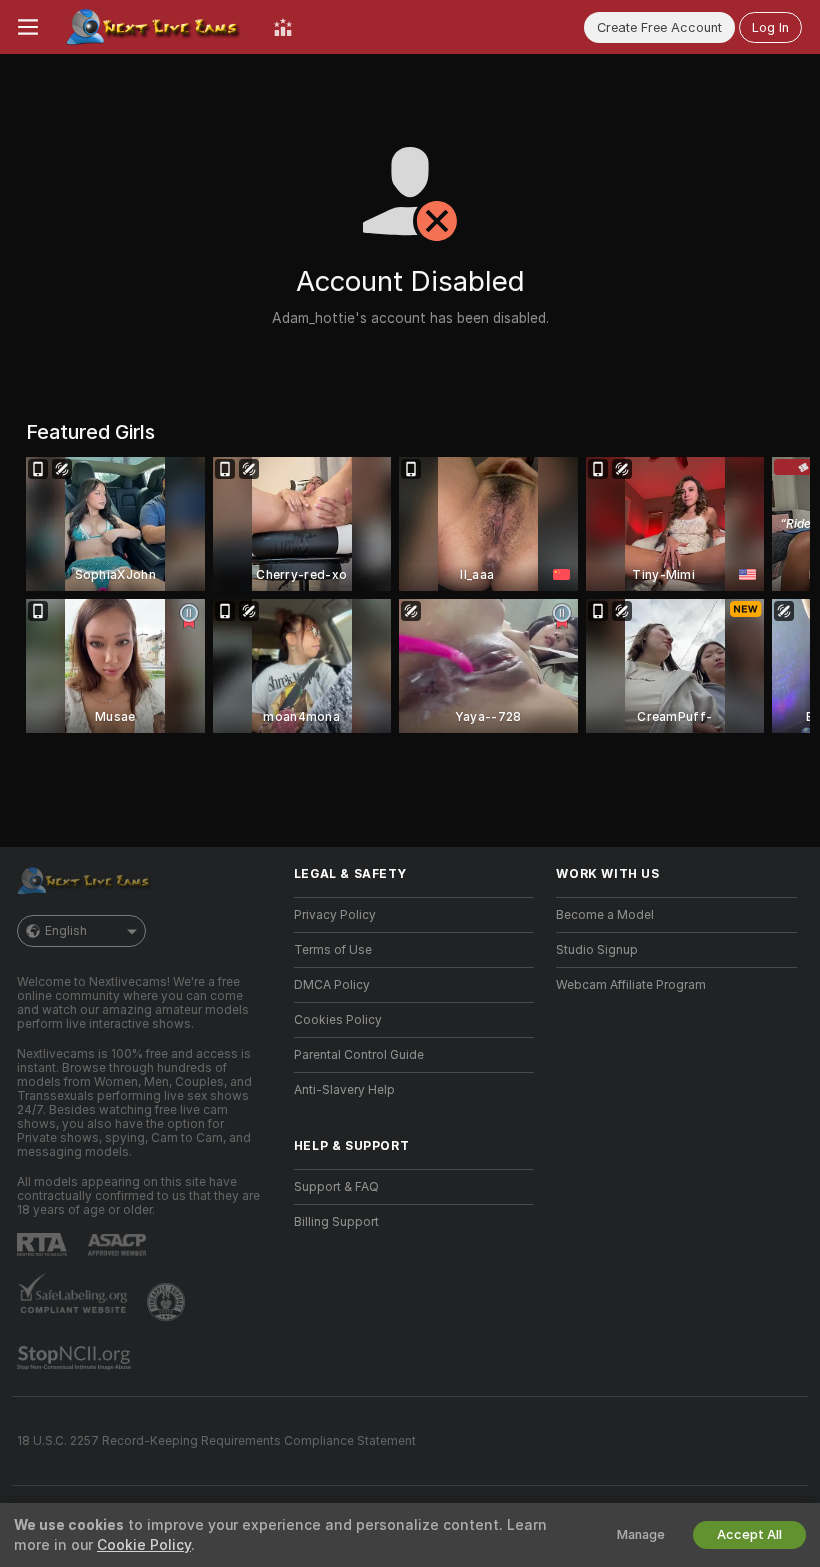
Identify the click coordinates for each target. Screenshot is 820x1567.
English (66, 931)
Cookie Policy (144, 1545)
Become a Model (605, 915)
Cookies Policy (338, 1020)
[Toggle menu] (28, 27)
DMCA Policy (332, 985)
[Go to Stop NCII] (76, 1358)
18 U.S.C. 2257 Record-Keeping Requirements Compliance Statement (216, 1441)
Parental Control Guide (359, 1055)
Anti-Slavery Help (344, 1090)
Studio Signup (597, 950)
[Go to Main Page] (156, 27)
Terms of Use (333, 950)
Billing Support (336, 1222)
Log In (770, 27)
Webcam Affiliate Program (631, 985)
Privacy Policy (335, 915)
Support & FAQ (336, 1187)
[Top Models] (283, 27)
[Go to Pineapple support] (168, 1302)
